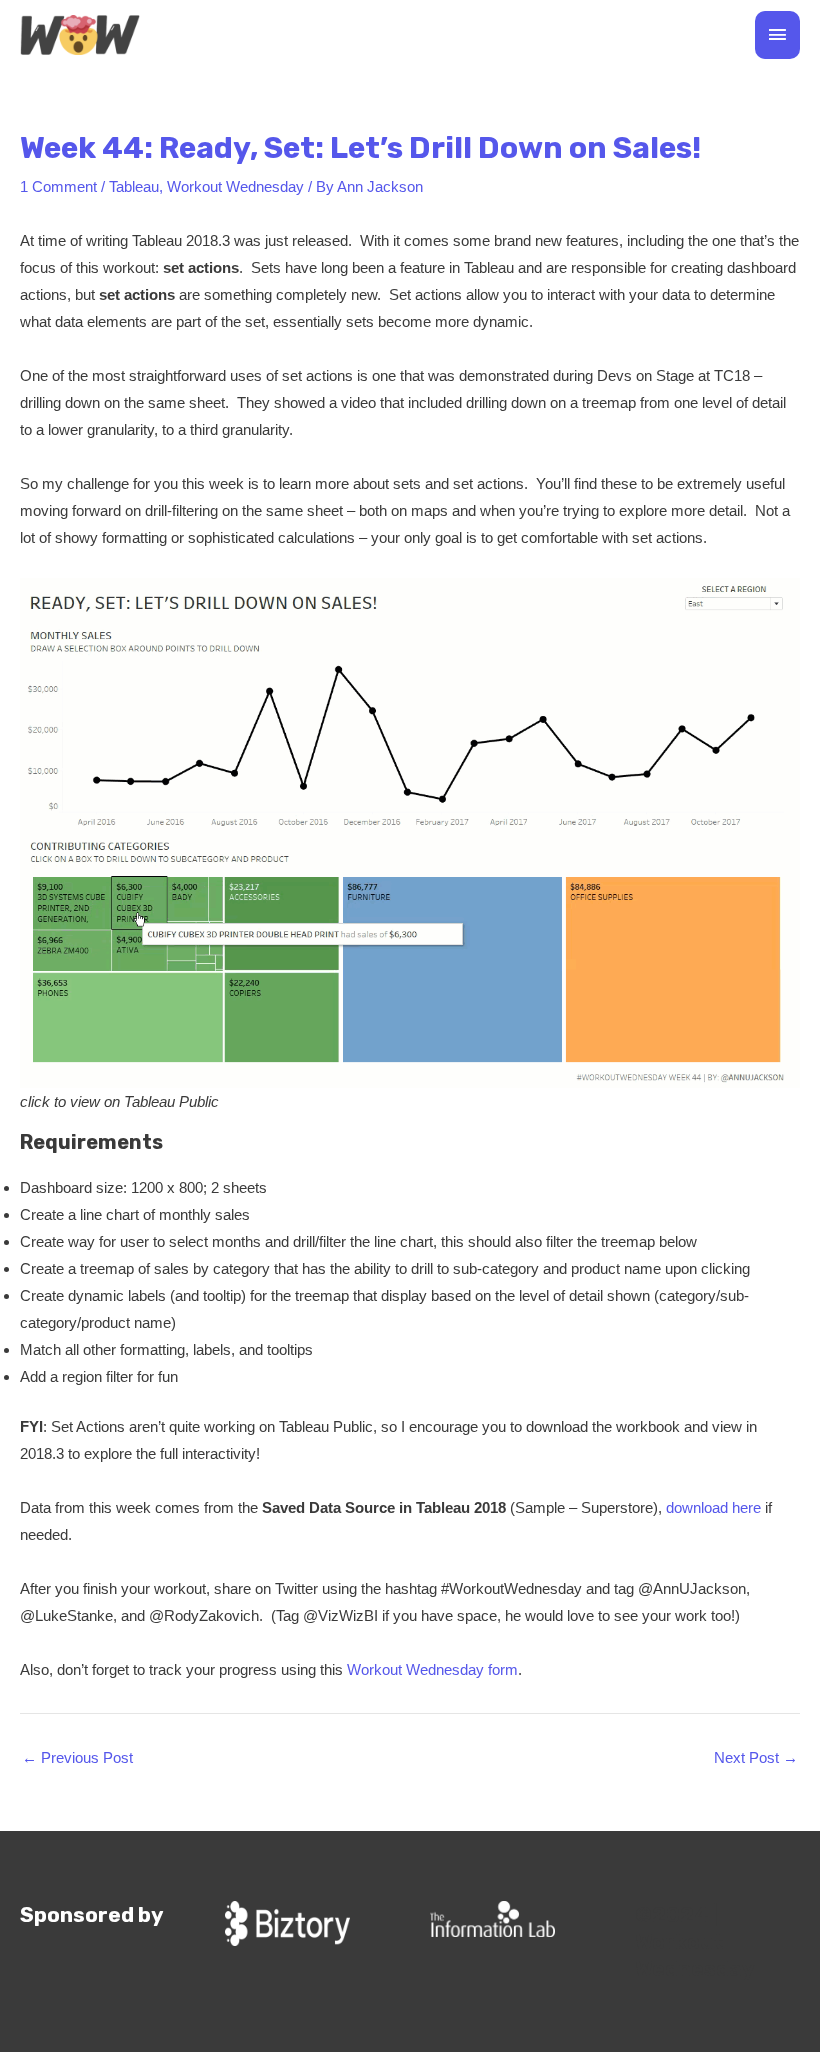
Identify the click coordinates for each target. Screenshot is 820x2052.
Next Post (756, 1757)
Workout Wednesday (235, 186)
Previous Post (77, 1757)
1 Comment (58, 186)
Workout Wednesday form (432, 1669)
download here (713, 1507)
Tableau (134, 186)
